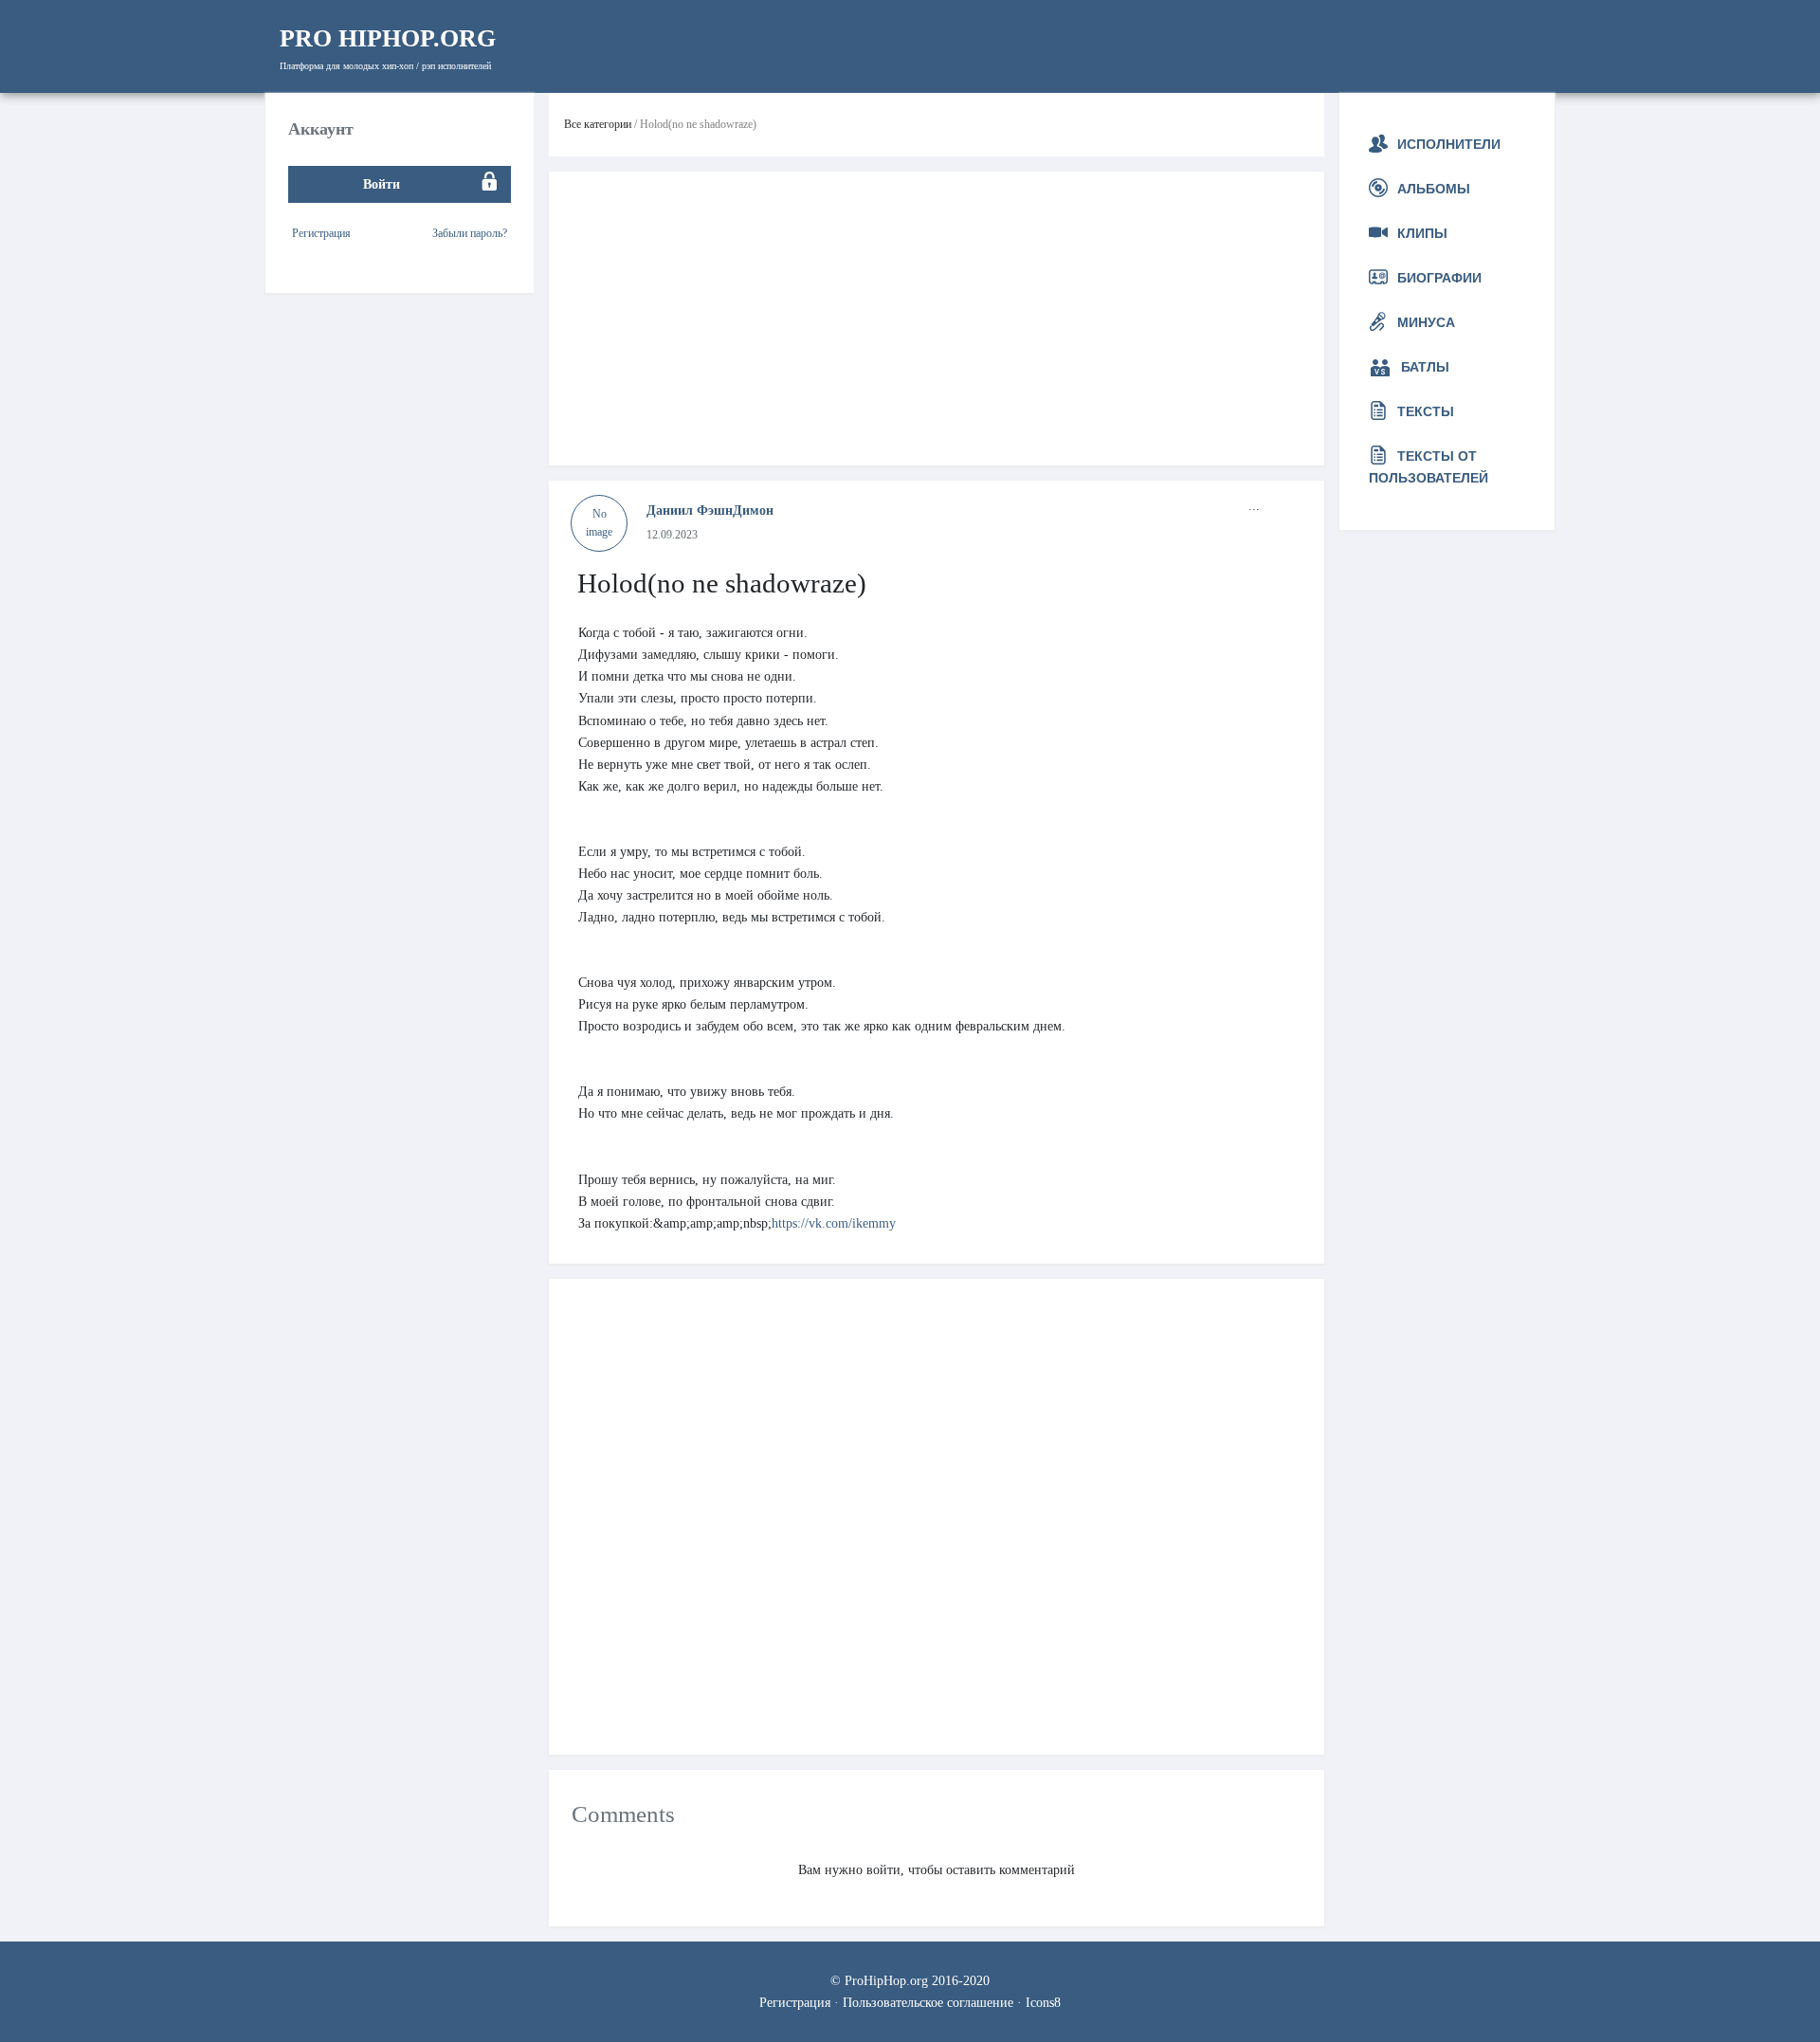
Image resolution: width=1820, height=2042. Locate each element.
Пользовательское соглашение (928, 2002)
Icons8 (1043, 2002)
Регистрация (321, 232)
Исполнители (1449, 144)
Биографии (1439, 278)
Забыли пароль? (470, 232)
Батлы (1425, 367)
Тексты (1426, 411)
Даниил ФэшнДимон (710, 510)
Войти (382, 183)
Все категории (598, 124)
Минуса (1426, 322)
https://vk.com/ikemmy (834, 1223)
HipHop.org (388, 38)
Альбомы (1434, 189)
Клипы (1422, 233)
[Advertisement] (937, 319)
